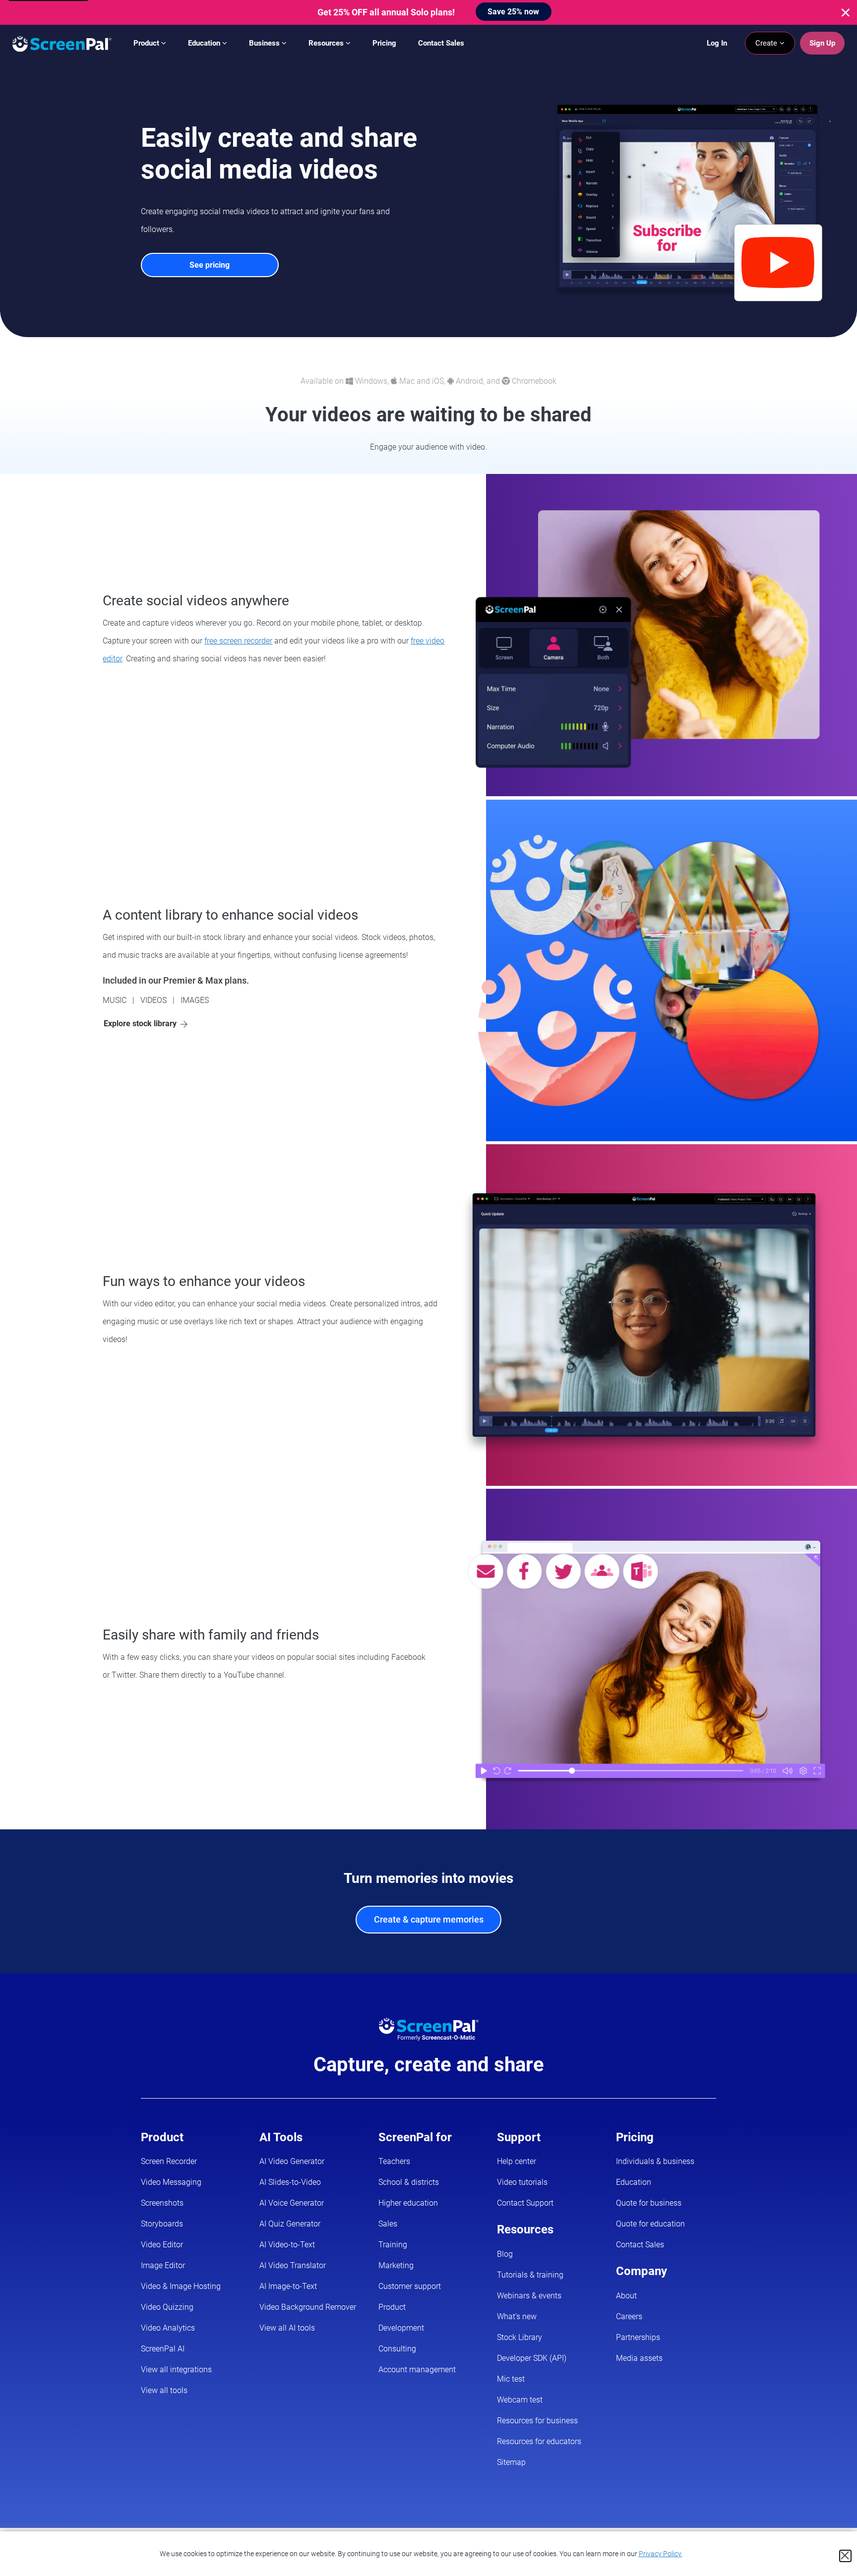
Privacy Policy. (661, 2554)
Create (767, 43)
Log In (717, 43)
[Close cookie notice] (845, 2556)
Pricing (384, 43)
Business (265, 43)
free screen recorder (238, 641)
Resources (327, 43)
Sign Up (822, 43)
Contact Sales (441, 43)
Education (205, 43)
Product (147, 43)
